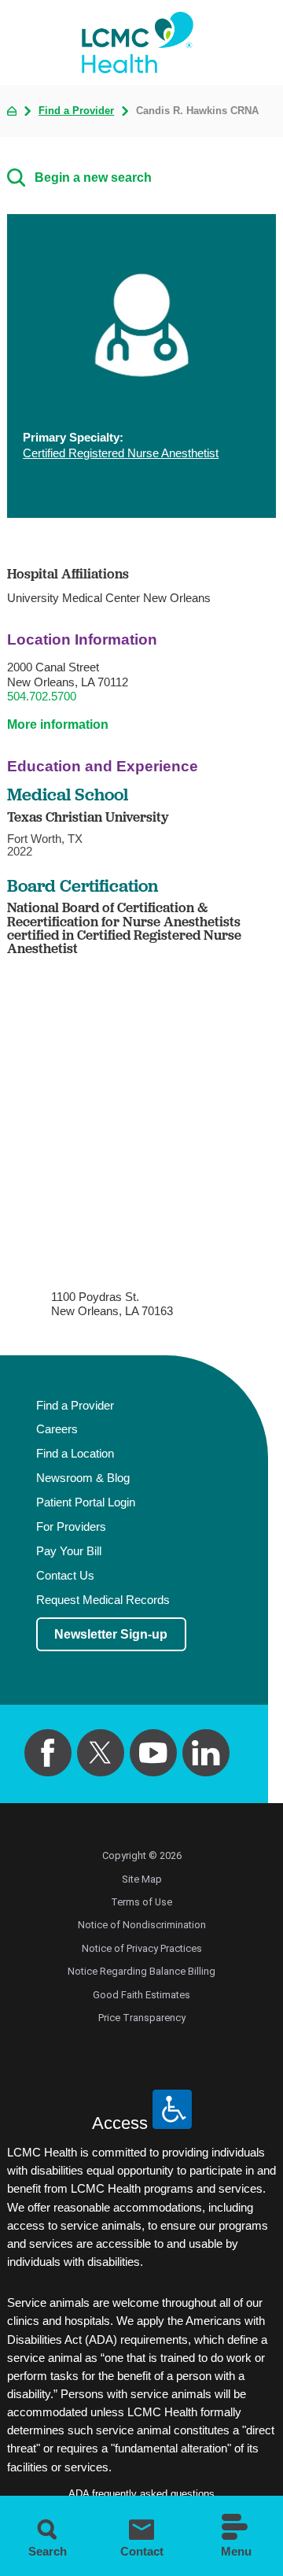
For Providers (71, 1527)
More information (58, 724)
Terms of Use (141, 1902)
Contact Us (65, 1576)
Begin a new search (93, 177)
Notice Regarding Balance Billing (141, 1971)
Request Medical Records (103, 1600)
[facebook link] (48, 1753)
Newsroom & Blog (83, 1478)
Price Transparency (142, 2018)
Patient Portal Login (86, 1502)
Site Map (142, 1879)
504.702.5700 (42, 696)
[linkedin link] (206, 1753)
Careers (57, 1429)
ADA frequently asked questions (141, 2494)
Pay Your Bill (69, 1551)
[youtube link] (154, 1753)
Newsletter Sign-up (111, 1634)
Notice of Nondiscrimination (142, 1925)
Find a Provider (76, 111)
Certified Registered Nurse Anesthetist (121, 453)
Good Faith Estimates (141, 1995)
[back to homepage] (12, 111)
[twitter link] (101, 1753)
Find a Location (75, 1454)
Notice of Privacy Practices (142, 1948)
